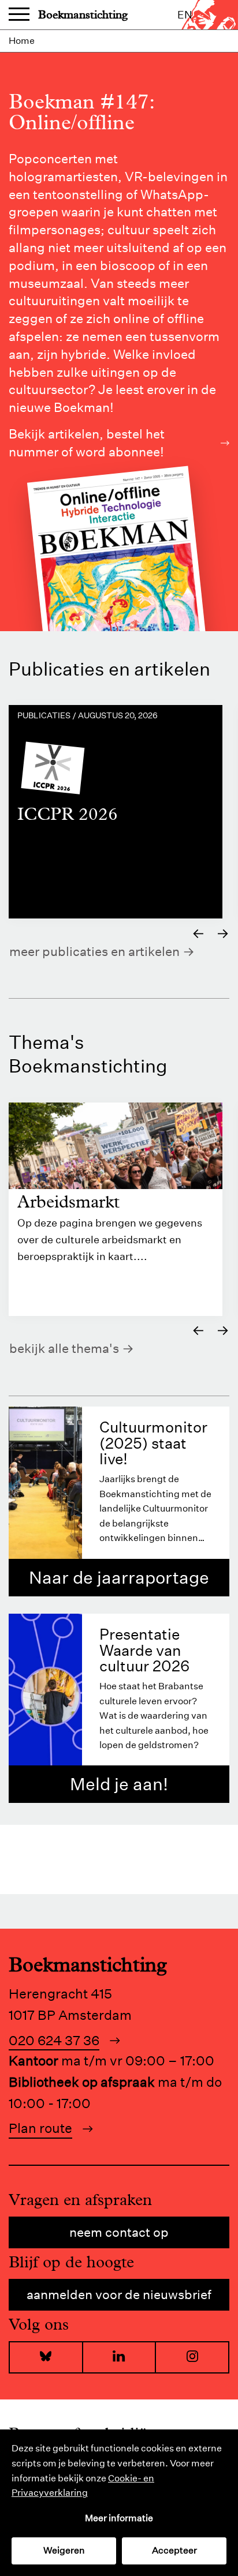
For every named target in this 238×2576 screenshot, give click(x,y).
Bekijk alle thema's (64, 1348)
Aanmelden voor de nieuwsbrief (119, 2294)
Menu (19, 15)
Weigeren (64, 2550)
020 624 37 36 (54, 2040)
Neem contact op (119, 2232)
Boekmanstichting (83, 15)
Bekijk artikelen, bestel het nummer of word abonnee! (87, 443)
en (185, 15)
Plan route (40, 2128)
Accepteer (174, 2550)
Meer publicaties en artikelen (94, 951)
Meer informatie (119, 2518)
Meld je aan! (119, 1784)
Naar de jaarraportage (119, 1578)
